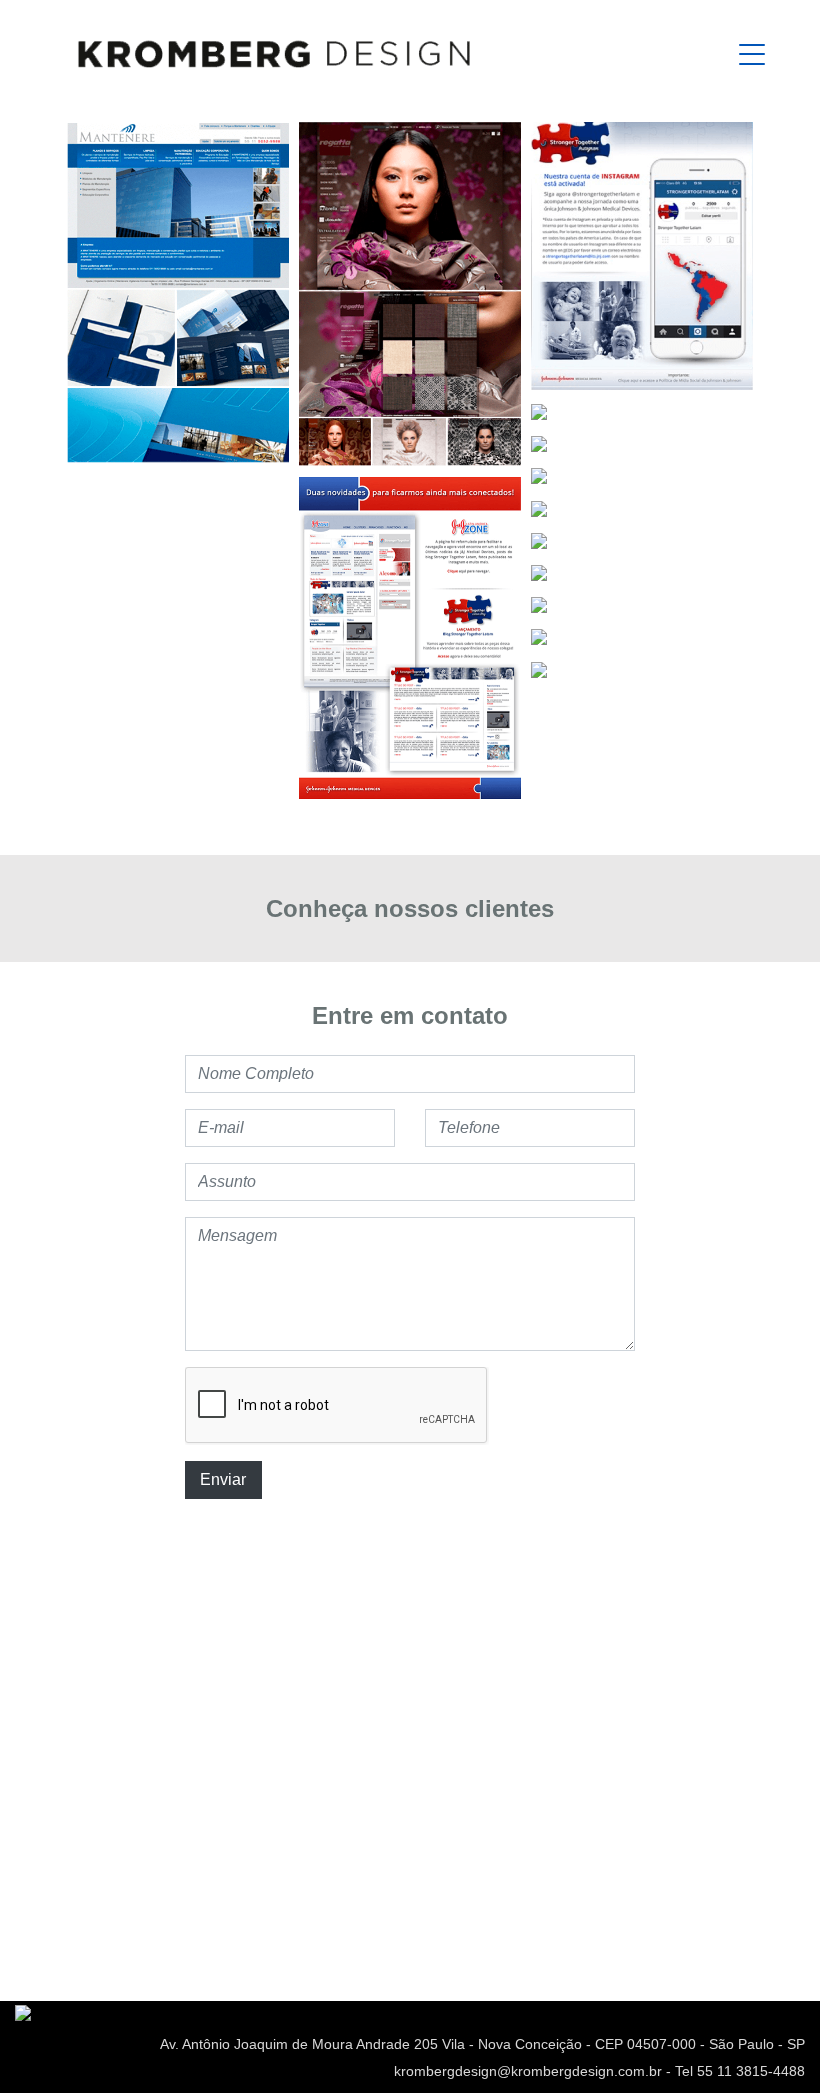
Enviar (223, 1479)
